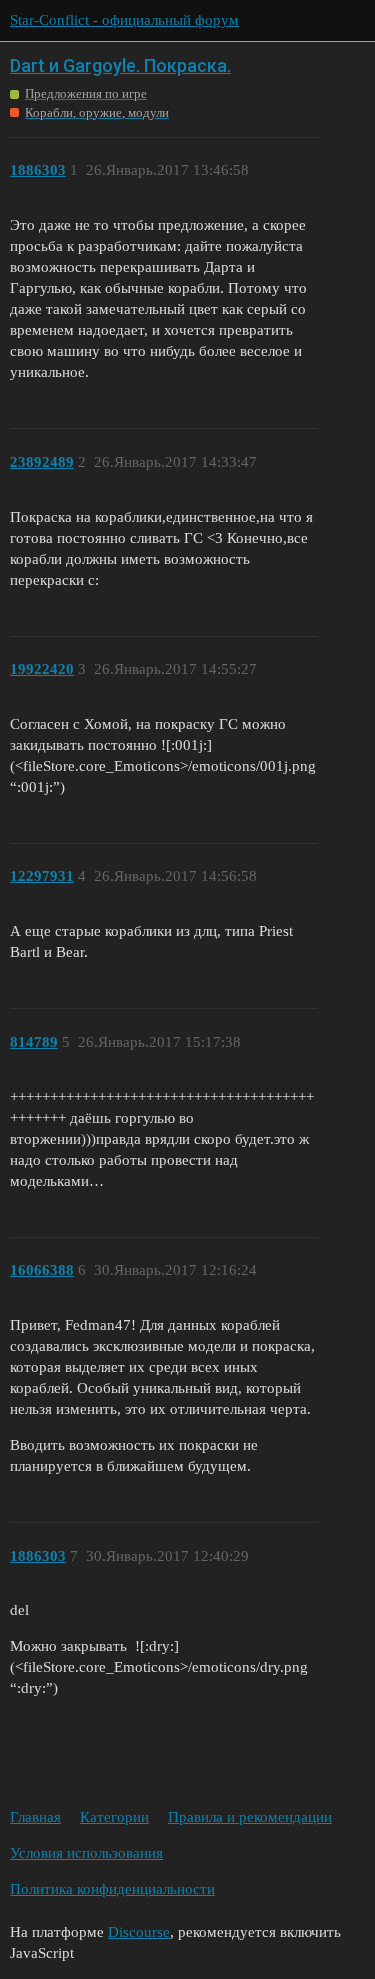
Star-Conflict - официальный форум (124, 20)
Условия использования (86, 1853)
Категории (114, 1817)
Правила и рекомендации (250, 1817)
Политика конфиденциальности (112, 1889)
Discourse (139, 1932)
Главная (35, 1817)
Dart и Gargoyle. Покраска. (120, 65)
